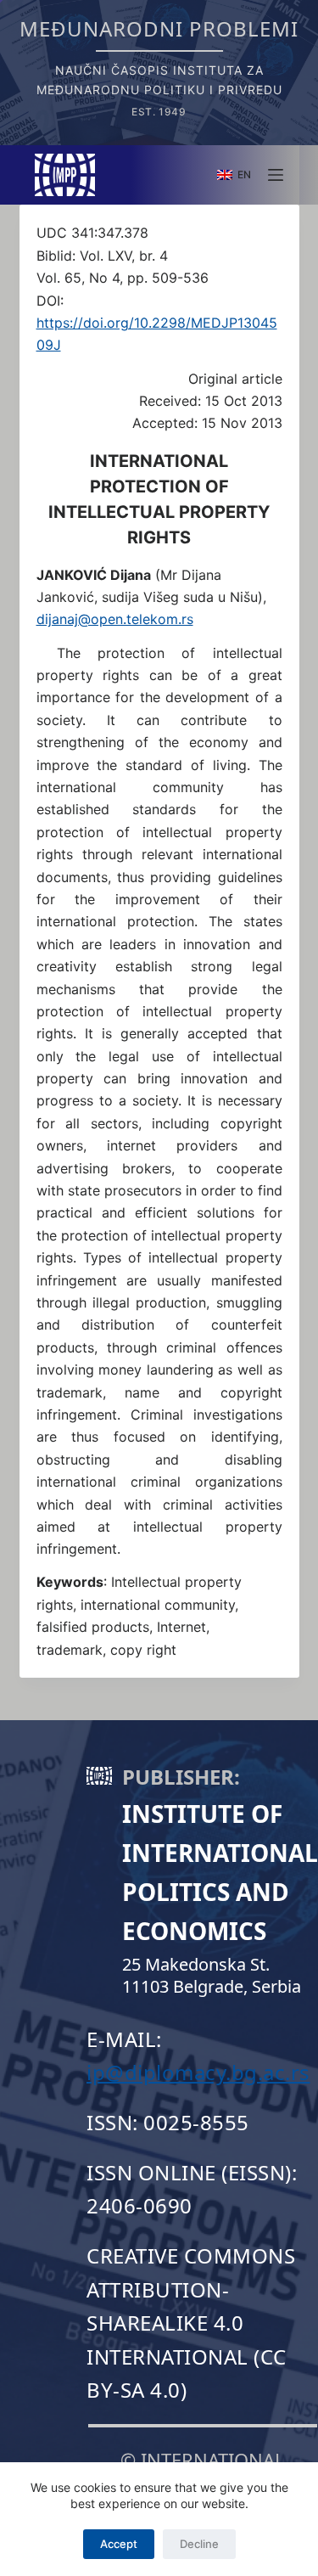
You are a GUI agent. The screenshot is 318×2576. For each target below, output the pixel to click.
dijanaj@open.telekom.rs (115, 619)
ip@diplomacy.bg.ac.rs (198, 2072)
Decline (199, 2544)
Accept (119, 2544)
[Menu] (276, 175)
